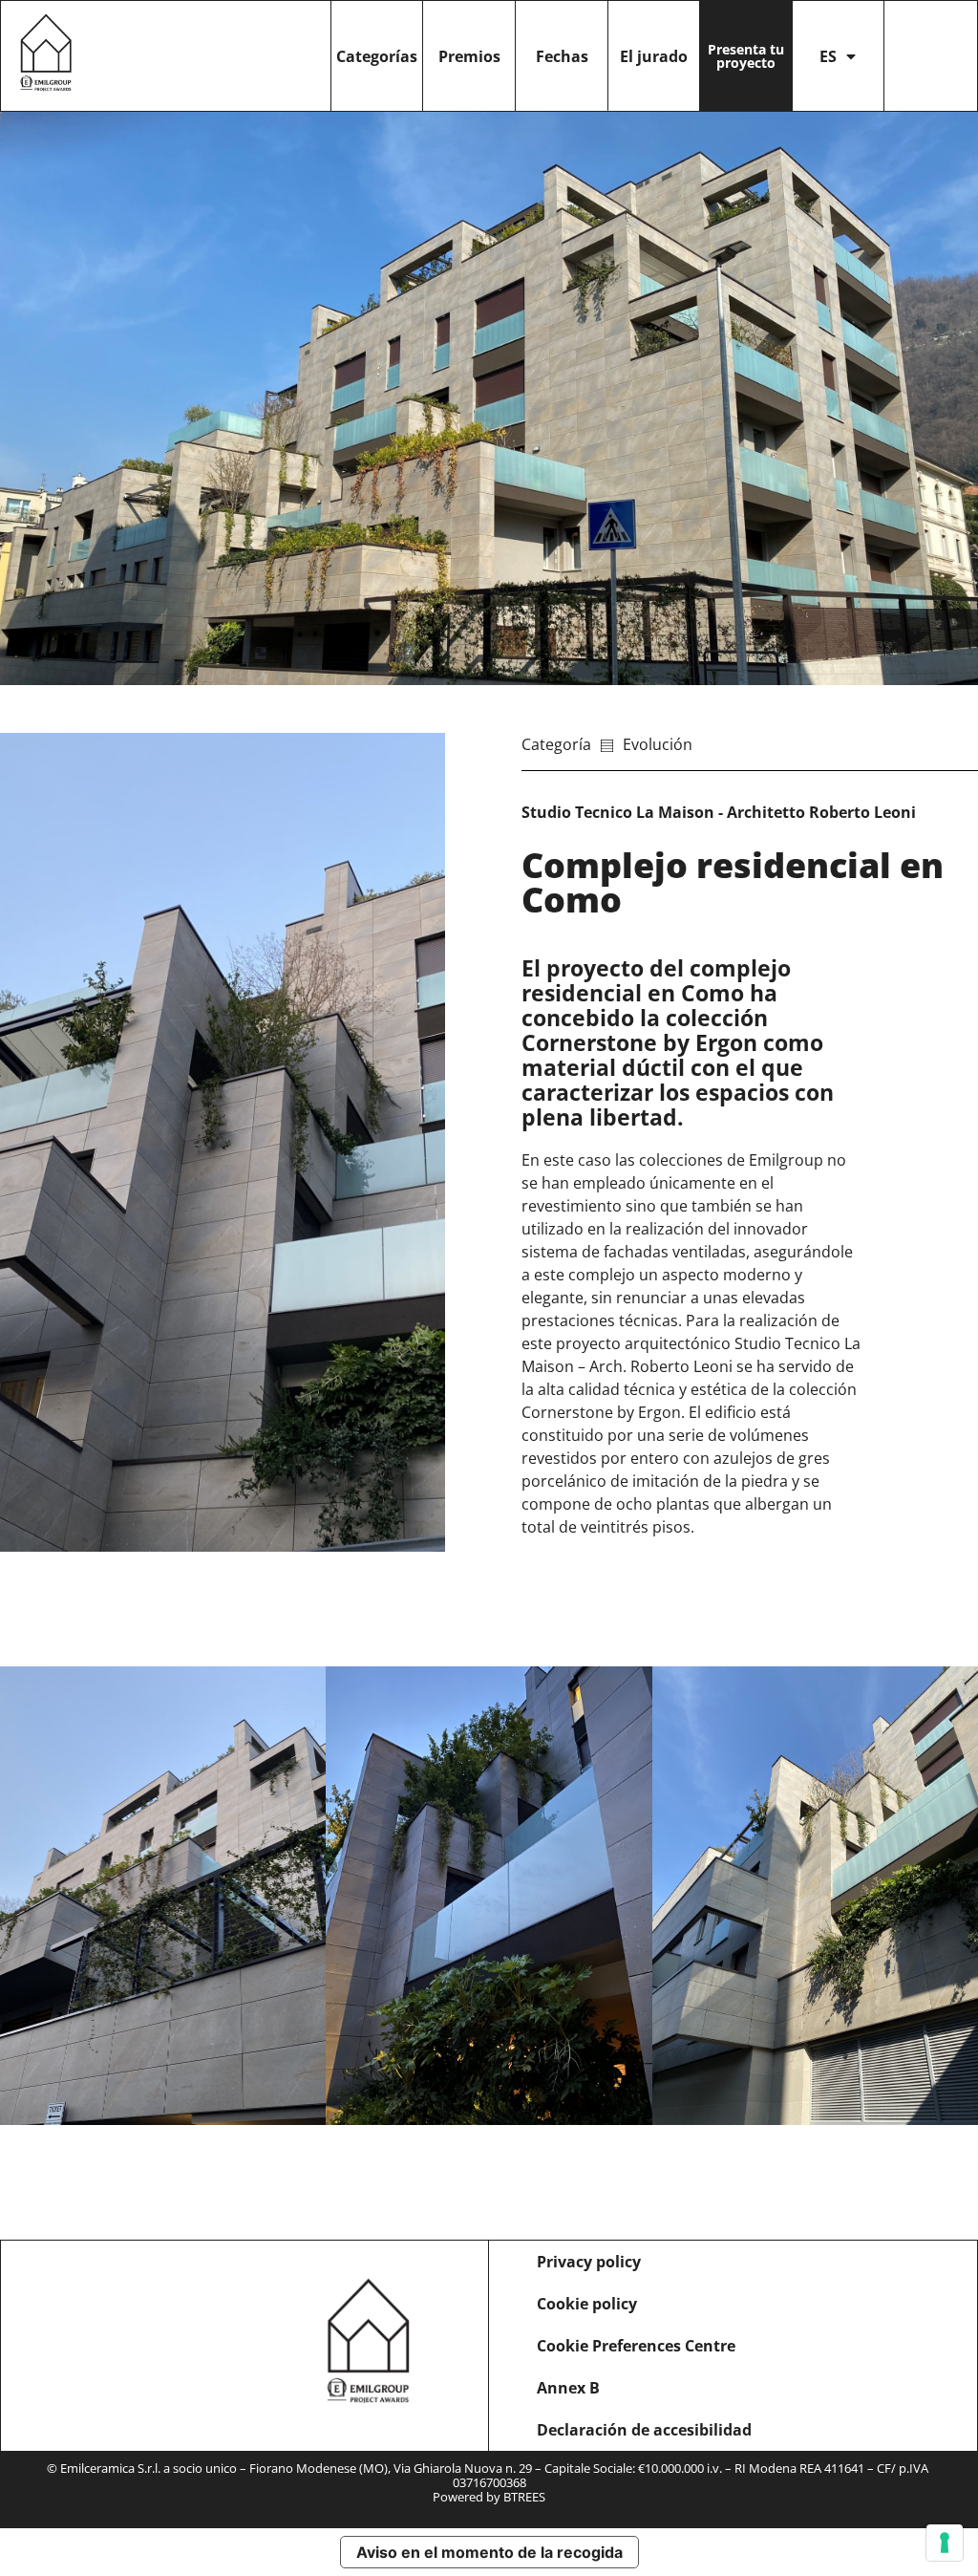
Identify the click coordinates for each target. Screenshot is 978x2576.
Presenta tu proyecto (746, 56)
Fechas (562, 56)
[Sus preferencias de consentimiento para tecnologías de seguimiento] (945, 2543)
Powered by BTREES (489, 2497)
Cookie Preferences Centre (636, 2346)
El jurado (654, 56)
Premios (469, 56)
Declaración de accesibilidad (644, 2430)
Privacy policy (589, 2262)
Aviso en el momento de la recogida (489, 2552)
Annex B (568, 2388)
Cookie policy (587, 2304)
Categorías (377, 56)
